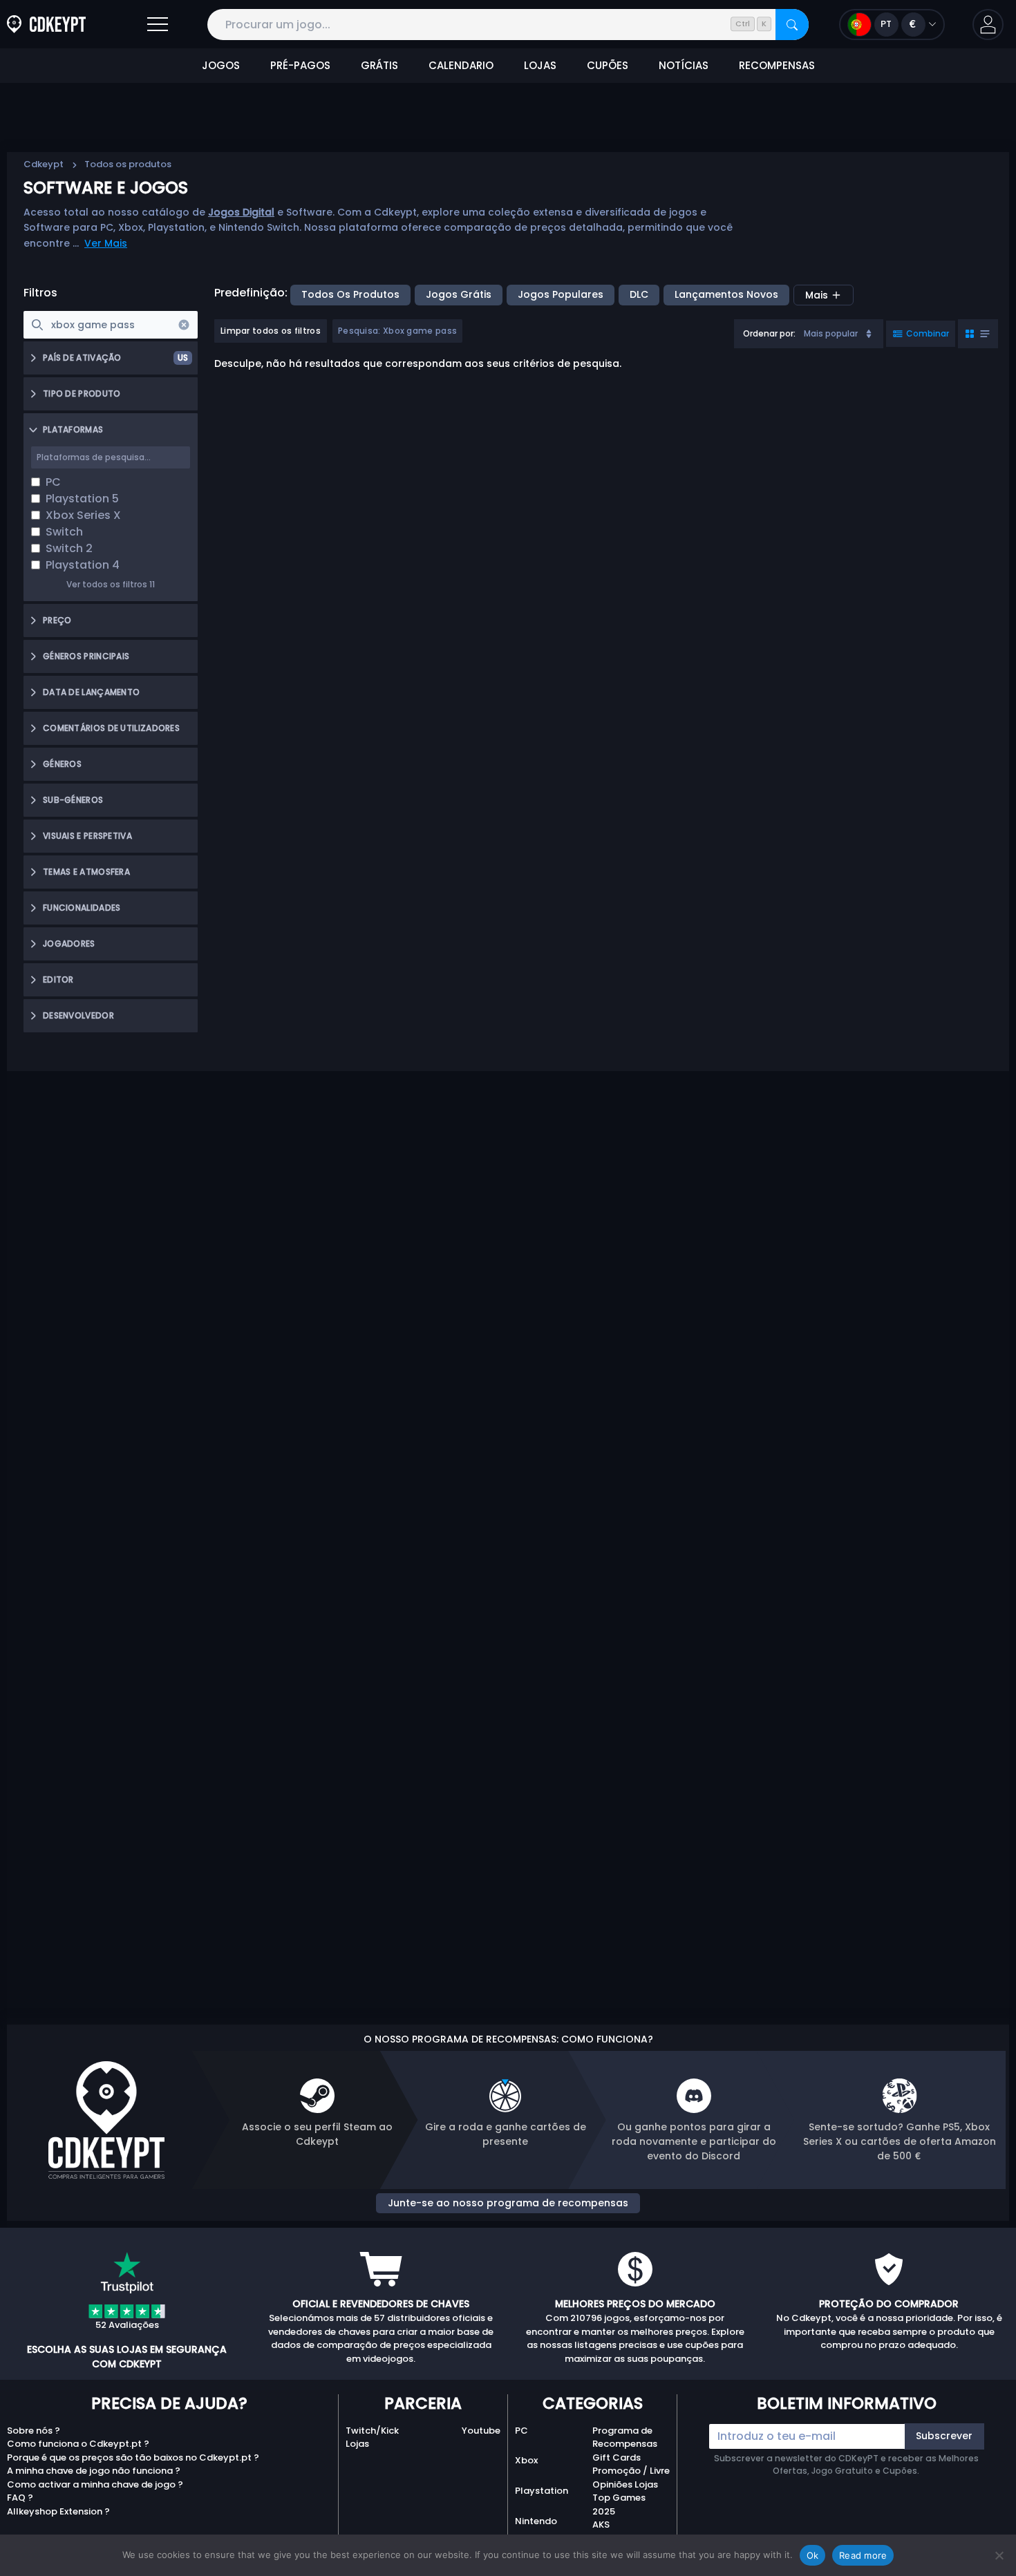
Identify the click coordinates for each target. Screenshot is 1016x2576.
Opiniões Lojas (625, 2484)
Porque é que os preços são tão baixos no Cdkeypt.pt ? (133, 2457)
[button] (988, 25)
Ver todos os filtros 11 (111, 584)
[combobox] (809, 334)
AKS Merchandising (626, 2531)
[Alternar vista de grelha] (978, 334)
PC (521, 2431)
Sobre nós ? (34, 2431)
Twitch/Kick (372, 2431)
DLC (639, 294)
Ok (813, 2555)
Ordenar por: (769, 333)
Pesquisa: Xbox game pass (397, 331)
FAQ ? (20, 2498)
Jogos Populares (561, 294)
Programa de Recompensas (625, 2437)
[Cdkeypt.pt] (46, 25)
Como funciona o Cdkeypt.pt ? (78, 2444)
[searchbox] (111, 325)
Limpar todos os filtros (271, 331)
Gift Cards (617, 2457)
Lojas (357, 2444)
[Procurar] (792, 25)
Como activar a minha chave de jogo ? (95, 2484)
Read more (863, 2555)
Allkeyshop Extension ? (58, 2511)
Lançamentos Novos (726, 294)
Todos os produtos (350, 294)
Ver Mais (106, 243)
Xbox (526, 2460)
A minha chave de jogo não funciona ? (94, 2471)
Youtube (481, 2431)
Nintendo (536, 2521)
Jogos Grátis (459, 294)
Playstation (542, 2491)
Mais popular (831, 333)
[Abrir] (158, 25)
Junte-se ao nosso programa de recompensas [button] (508, 2203)
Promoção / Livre (631, 2471)
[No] (999, 2555)
